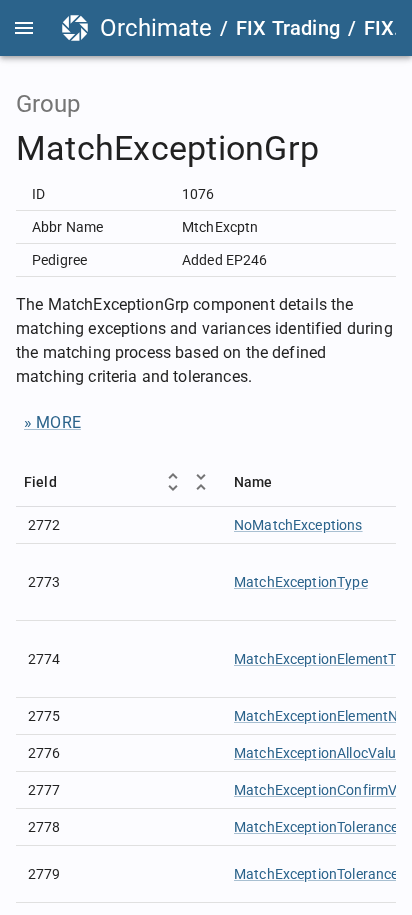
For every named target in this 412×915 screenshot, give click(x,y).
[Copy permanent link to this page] (342, 149)
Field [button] (40, 482)
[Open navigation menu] (24, 28)
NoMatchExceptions (298, 525)
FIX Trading (288, 28)
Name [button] (253, 482)
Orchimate (156, 28)
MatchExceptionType (301, 582)
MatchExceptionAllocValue (319, 753)
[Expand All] (173, 482)
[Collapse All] (201, 482)
